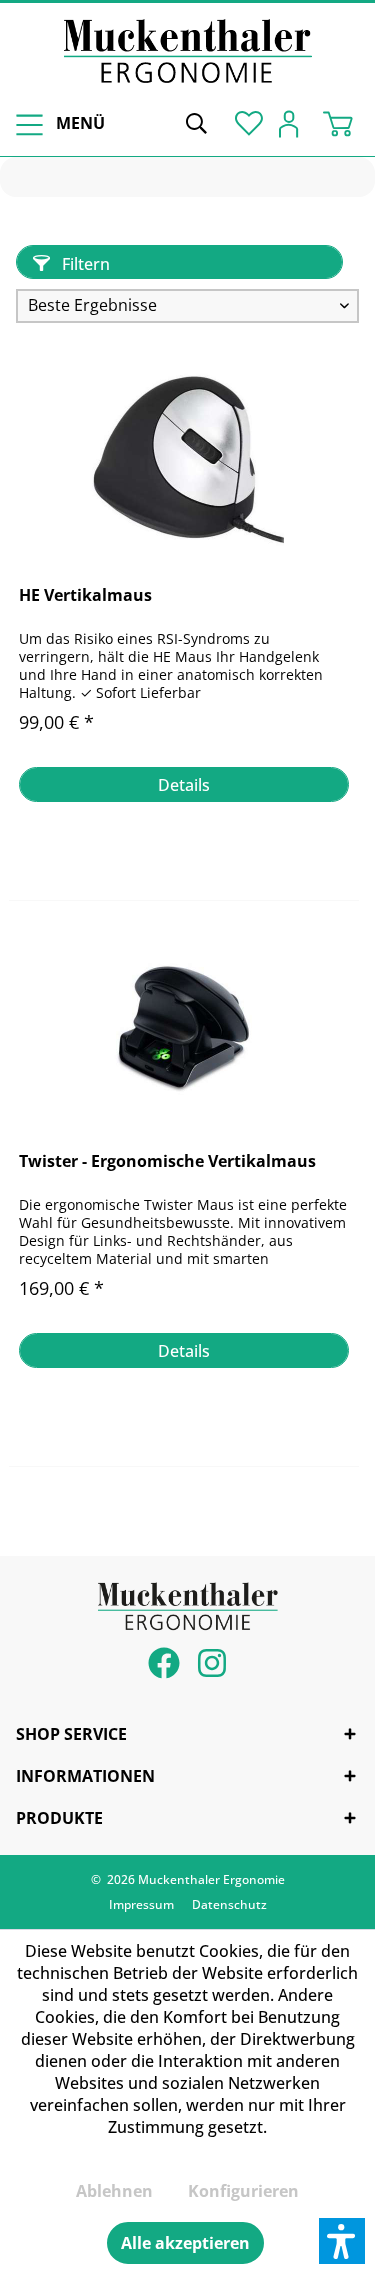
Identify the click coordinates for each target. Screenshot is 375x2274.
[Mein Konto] (294, 122)
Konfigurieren (243, 2191)
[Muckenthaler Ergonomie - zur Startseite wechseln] (188, 51)
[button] (342, 2241)
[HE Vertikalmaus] (184, 461)
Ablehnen (114, 2191)
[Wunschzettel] (245, 122)
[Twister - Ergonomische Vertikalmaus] (184, 1027)
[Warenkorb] (343, 122)
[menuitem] (57, 123)
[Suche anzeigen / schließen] (196, 122)
